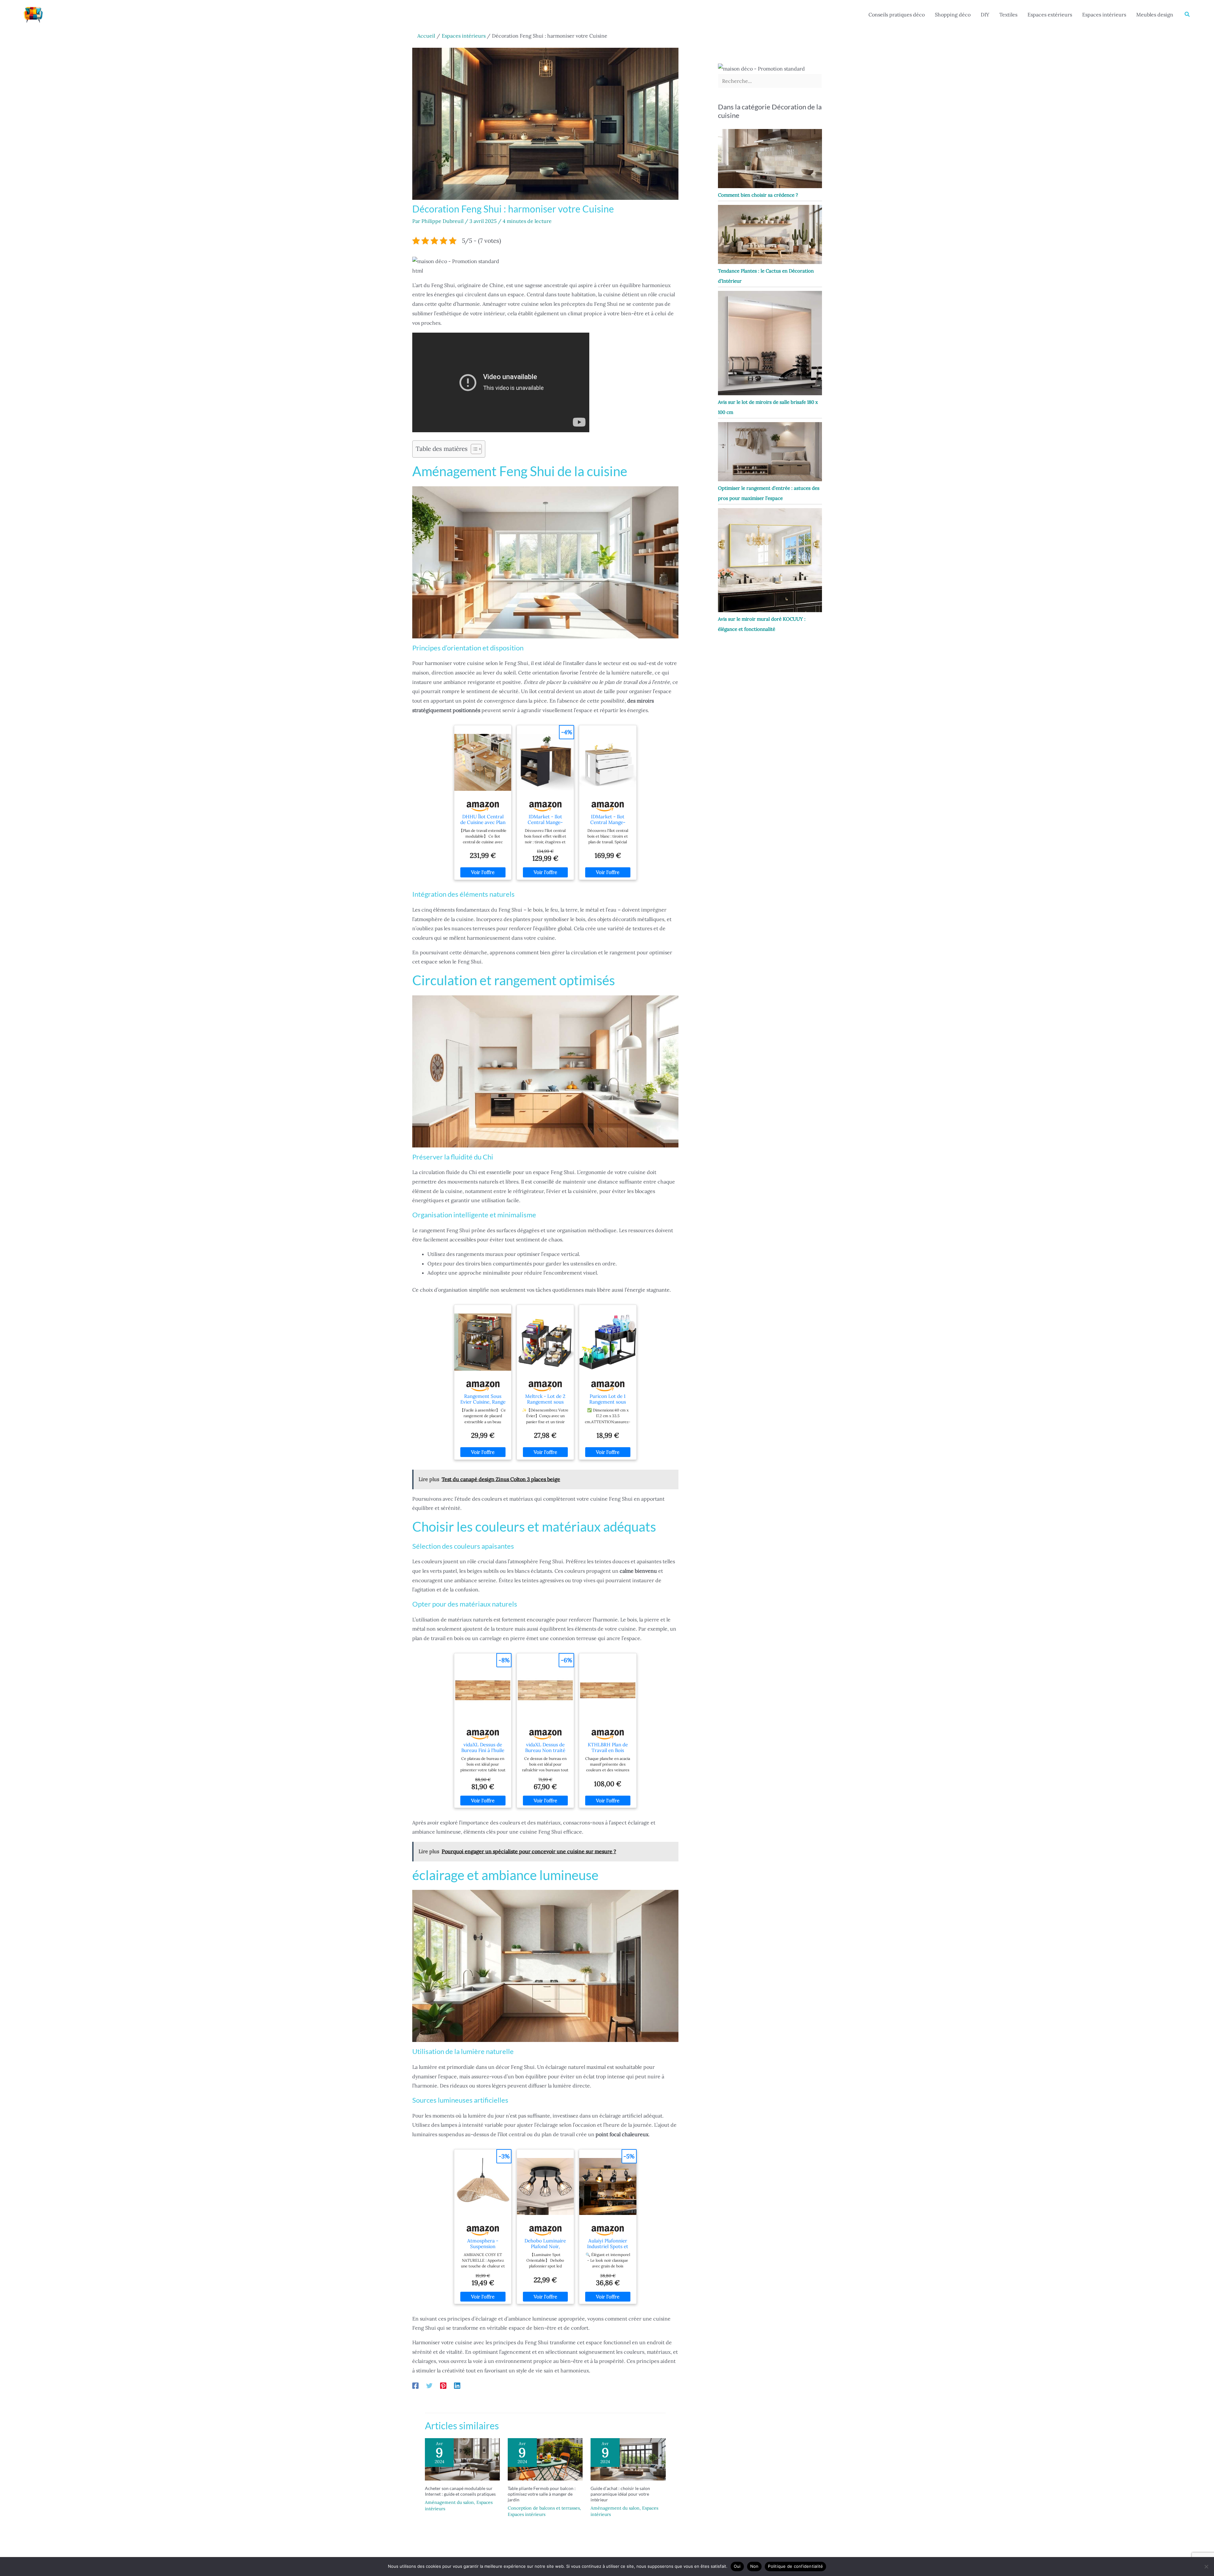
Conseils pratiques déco (897, 15)
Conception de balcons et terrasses (544, 2508)
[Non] (1206, 2567)
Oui (737, 2566)
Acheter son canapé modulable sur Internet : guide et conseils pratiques (460, 2491)
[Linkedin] (457, 2385)
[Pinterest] (443, 2385)
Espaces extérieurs (1050, 15)
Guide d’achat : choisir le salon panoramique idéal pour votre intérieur (620, 2494)
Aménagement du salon (449, 2502)
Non (754, 2566)
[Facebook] (415, 2385)
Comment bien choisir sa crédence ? (758, 195)
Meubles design (1155, 15)
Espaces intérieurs (1104, 15)
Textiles (1008, 15)
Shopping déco (953, 15)
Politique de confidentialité (795, 2566)
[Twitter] (429, 2385)
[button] (1187, 15)
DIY (985, 15)
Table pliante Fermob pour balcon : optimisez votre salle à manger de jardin (542, 2494)
